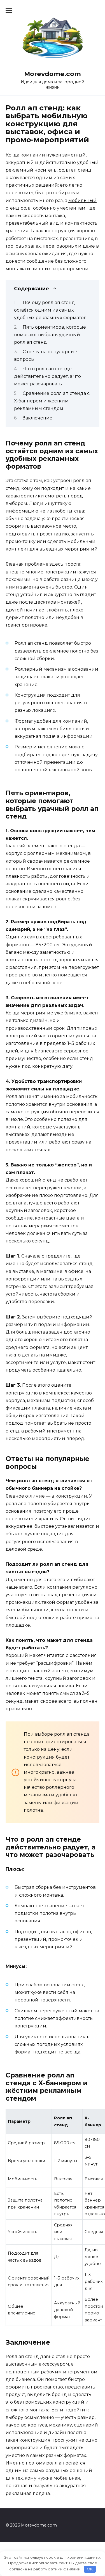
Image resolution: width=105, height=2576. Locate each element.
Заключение (38, 418)
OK (90, 2569)
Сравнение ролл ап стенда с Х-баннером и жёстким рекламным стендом (52, 401)
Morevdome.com (53, 74)
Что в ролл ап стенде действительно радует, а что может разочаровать (47, 376)
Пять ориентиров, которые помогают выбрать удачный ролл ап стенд (50, 335)
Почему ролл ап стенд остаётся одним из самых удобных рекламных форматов (50, 310)
